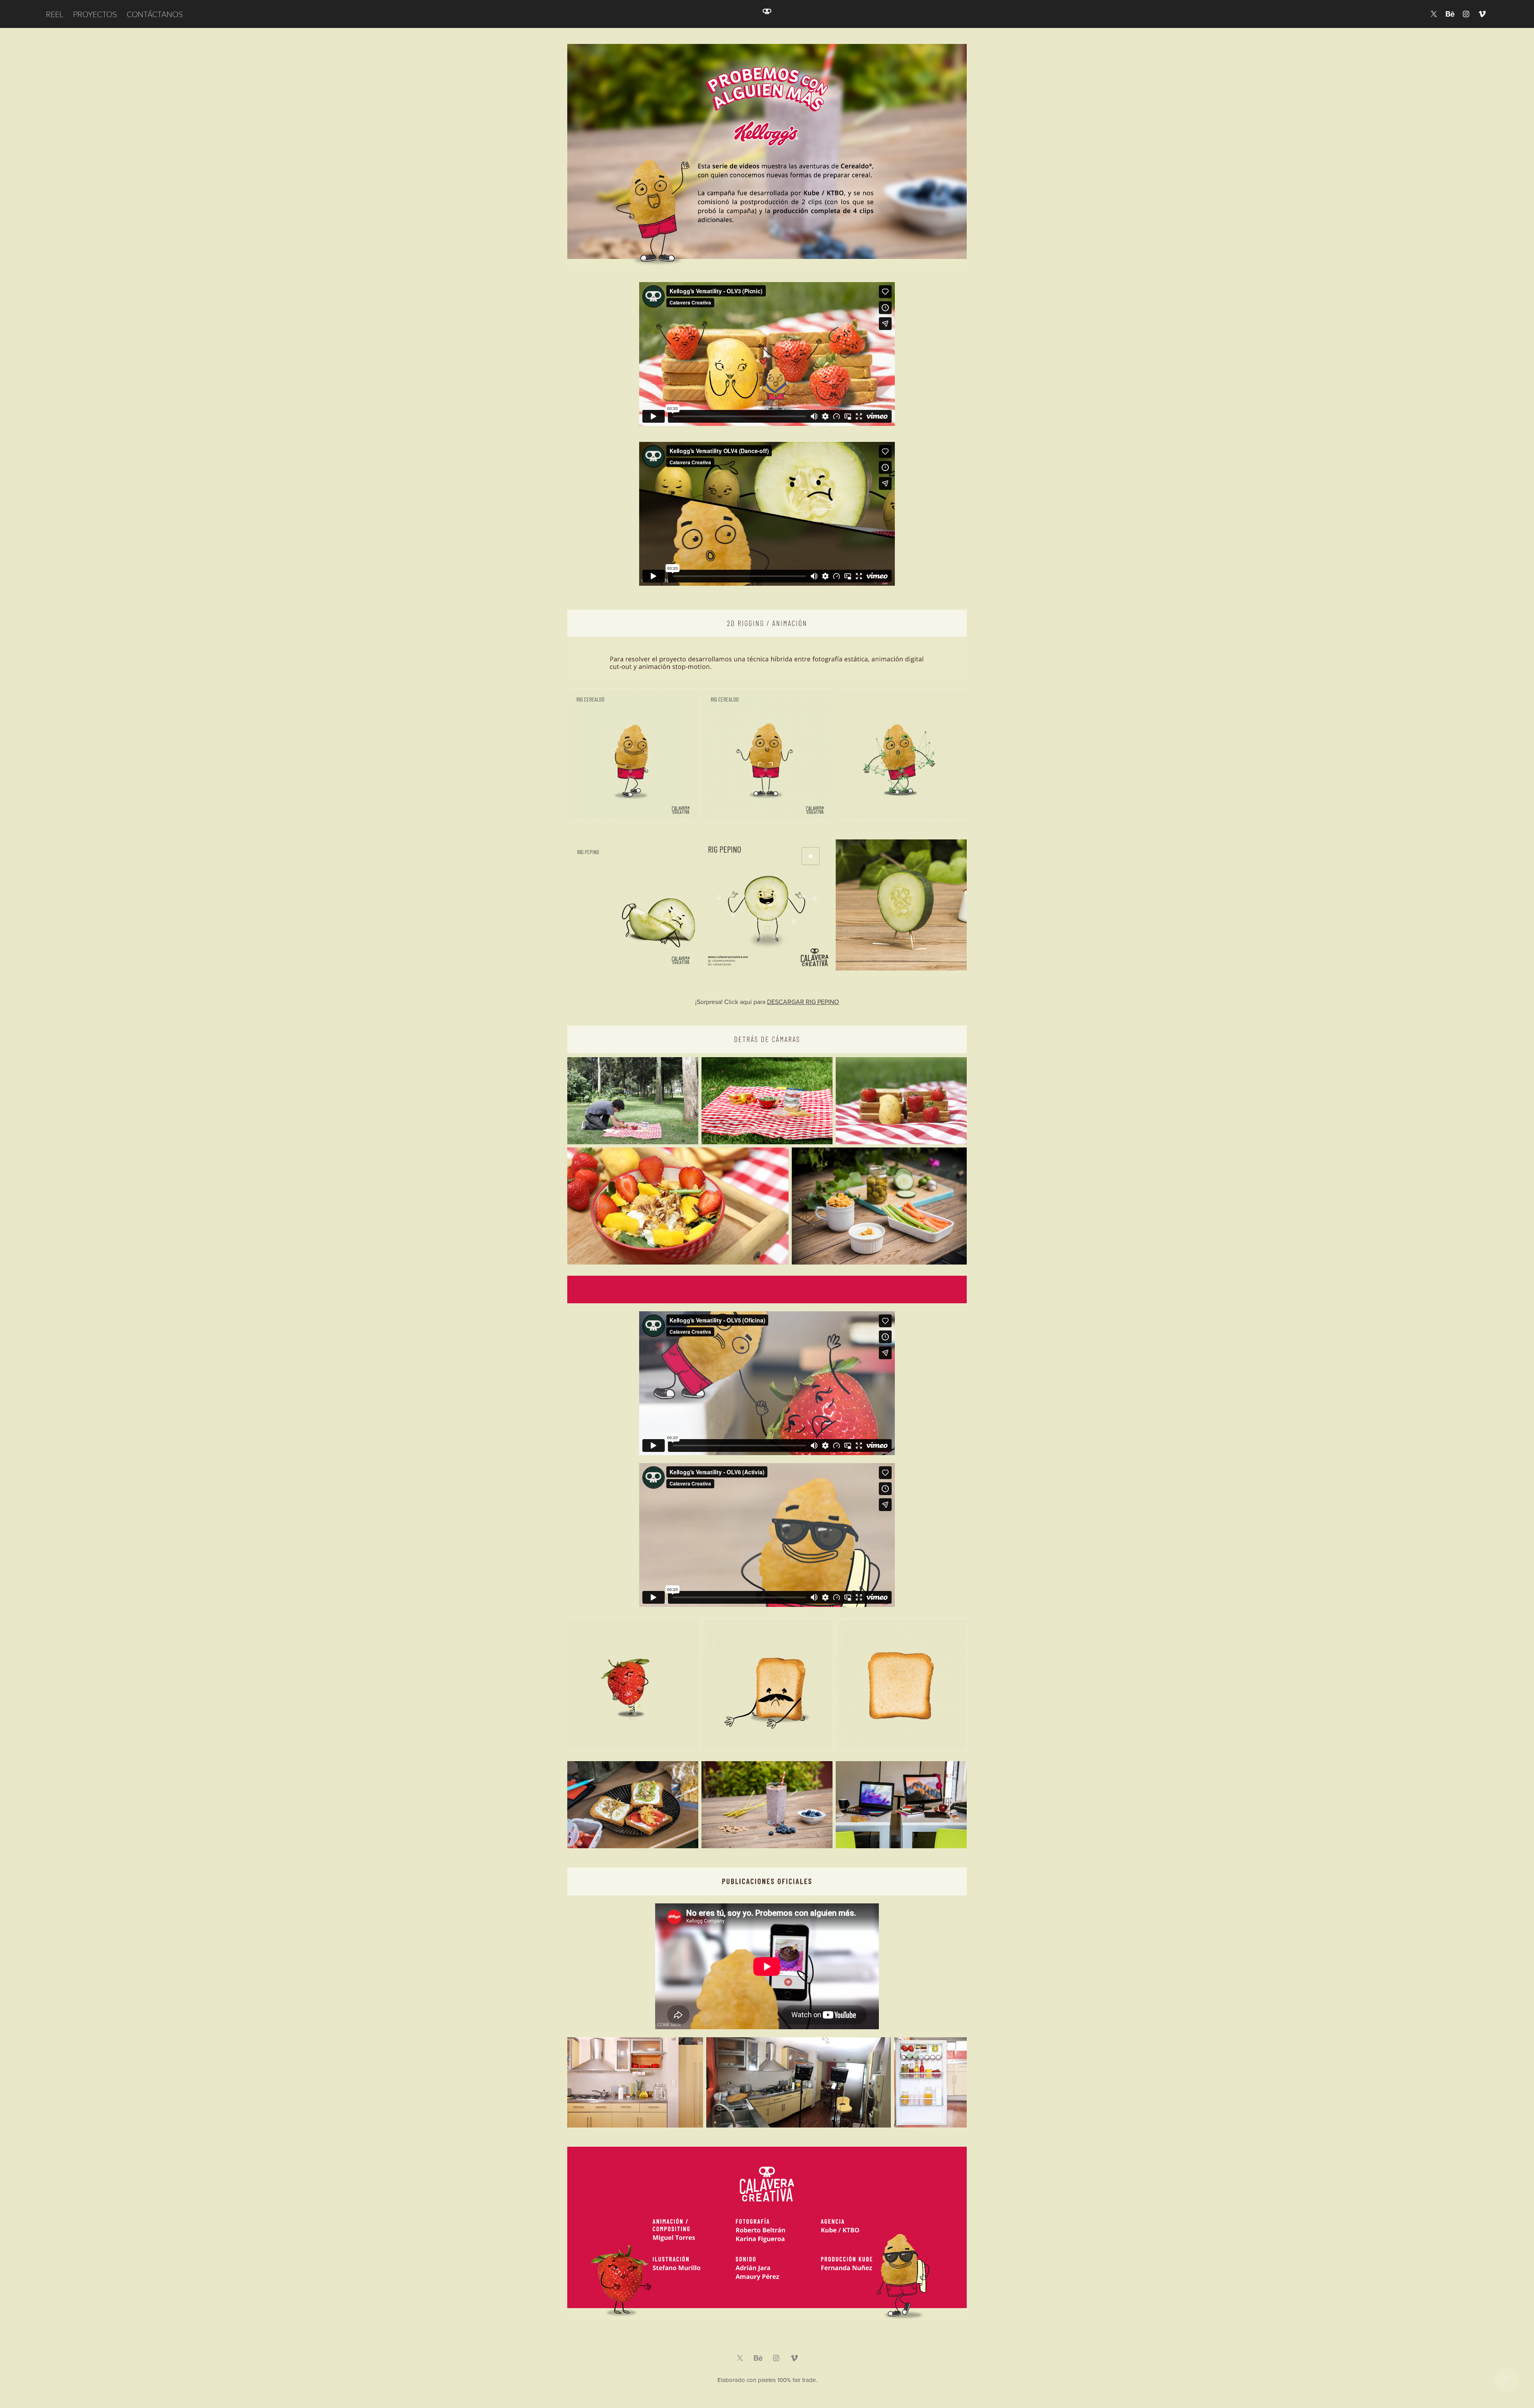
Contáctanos (155, 14)
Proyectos (95, 14)
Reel (55, 14)
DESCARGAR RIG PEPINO (803, 1002)
